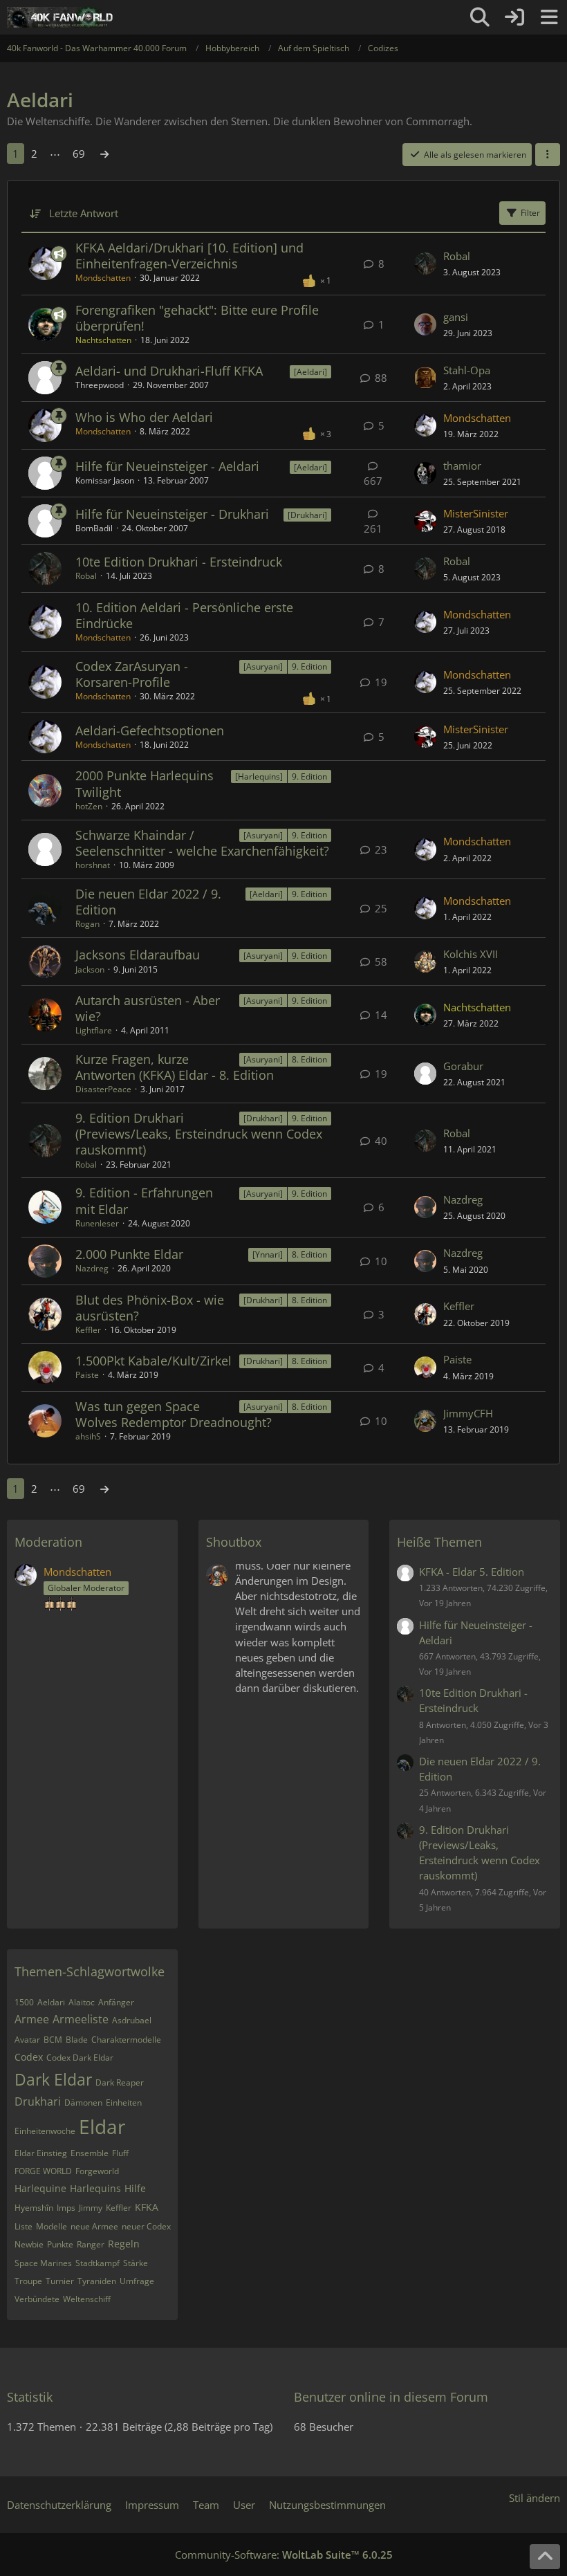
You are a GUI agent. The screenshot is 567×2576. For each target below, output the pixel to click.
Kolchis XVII (471, 954)
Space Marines (43, 2263)
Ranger (91, 2244)
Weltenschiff (87, 2299)
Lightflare (94, 1030)
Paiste (87, 1375)
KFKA (147, 2207)
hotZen (89, 806)
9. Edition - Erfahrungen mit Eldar (144, 1200)
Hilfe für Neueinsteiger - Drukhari (172, 514)
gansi (456, 317)
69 (79, 154)
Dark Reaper (120, 2082)
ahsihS (88, 1436)
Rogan (87, 924)
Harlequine (40, 2188)
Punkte (60, 2244)
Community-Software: (284, 2555)
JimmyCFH (468, 1413)
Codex (29, 2057)
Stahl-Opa (467, 370)
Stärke (136, 2263)
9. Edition (309, 666)
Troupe (28, 2281)
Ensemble (90, 2153)
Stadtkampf (97, 2263)
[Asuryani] (263, 666)
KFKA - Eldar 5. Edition (472, 1572)
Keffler (88, 1330)
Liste (24, 2226)
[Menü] (549, 17)
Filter (530, 213)
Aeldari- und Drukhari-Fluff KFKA (169, 371)
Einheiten (124, 2103)
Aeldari (51, 2002)
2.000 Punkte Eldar (129, 1254)
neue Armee (94, 2226)
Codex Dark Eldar (80, 2058)
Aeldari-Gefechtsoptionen (150, 730)
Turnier (60, 2281)
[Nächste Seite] (104, 154)
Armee (32, 2019)
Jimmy (91, 2208)
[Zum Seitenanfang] (545, 2557)
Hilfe (135, 2188)
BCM (53, 2040)
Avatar (27, 2040)
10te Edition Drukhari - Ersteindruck (179, 562)
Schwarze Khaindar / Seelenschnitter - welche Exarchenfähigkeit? (202, 843)
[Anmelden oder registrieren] (514, 17)
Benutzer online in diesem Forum (391, 2397)
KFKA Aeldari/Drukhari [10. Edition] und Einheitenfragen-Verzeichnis (189, 256)
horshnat (93, 865)
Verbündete (37, 2299)
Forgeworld (97, 2171)
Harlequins (95, 2188)
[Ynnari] (268, 1254)
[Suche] (480, 17)
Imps (66, 2208)
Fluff (120, 2153)
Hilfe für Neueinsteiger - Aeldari (167, 466)
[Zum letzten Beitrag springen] (425, 264)
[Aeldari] (310, 372)
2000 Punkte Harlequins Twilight (145, 783)
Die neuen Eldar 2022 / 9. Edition (148, 902)
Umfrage (137, 2281)
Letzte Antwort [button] (84, 213)
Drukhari (38, 2101)
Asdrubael (132, 2020)
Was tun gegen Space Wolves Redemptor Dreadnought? (174, 1414)
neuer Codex (146, 2226)
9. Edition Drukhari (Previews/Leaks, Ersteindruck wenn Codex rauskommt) (199, 1134)
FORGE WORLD (43, 2171)
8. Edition (309, 1059)
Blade (77, 2040)
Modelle (52, 2226)
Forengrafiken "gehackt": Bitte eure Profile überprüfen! (197, 318)
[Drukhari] (307, 515)
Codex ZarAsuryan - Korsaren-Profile (132, 674)
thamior (462, 466)
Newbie (29, 2244)
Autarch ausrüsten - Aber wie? (148, 1008)
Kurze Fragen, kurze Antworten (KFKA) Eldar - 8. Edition (175, 1067)
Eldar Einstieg (41, 2153)
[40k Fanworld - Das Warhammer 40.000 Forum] (60, 17)
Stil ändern (535, 2498)
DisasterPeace (103, 1089)
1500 (24, 2002)
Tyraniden (97, 2281)
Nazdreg (463, 1199)
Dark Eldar (53, 2079)
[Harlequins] (259, 776)
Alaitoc (82, 2002)
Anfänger (116, 2002)
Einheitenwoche (45, 2131)
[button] (548, 155)
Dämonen (83, 2103)
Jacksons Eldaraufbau (138, 955)
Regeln (124, 2244)
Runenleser (97, 1223)
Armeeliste (81, 2019)
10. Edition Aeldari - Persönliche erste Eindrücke (184, 615)
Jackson (90, 969)
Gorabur (463, 1066)
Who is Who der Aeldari (144, 417)
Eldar (102, 2126)
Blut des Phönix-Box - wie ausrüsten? (150, 1308)
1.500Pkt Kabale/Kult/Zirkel (154, 1361)
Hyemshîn (34, 2208)
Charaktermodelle (126, 2040)
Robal (457, 256)
